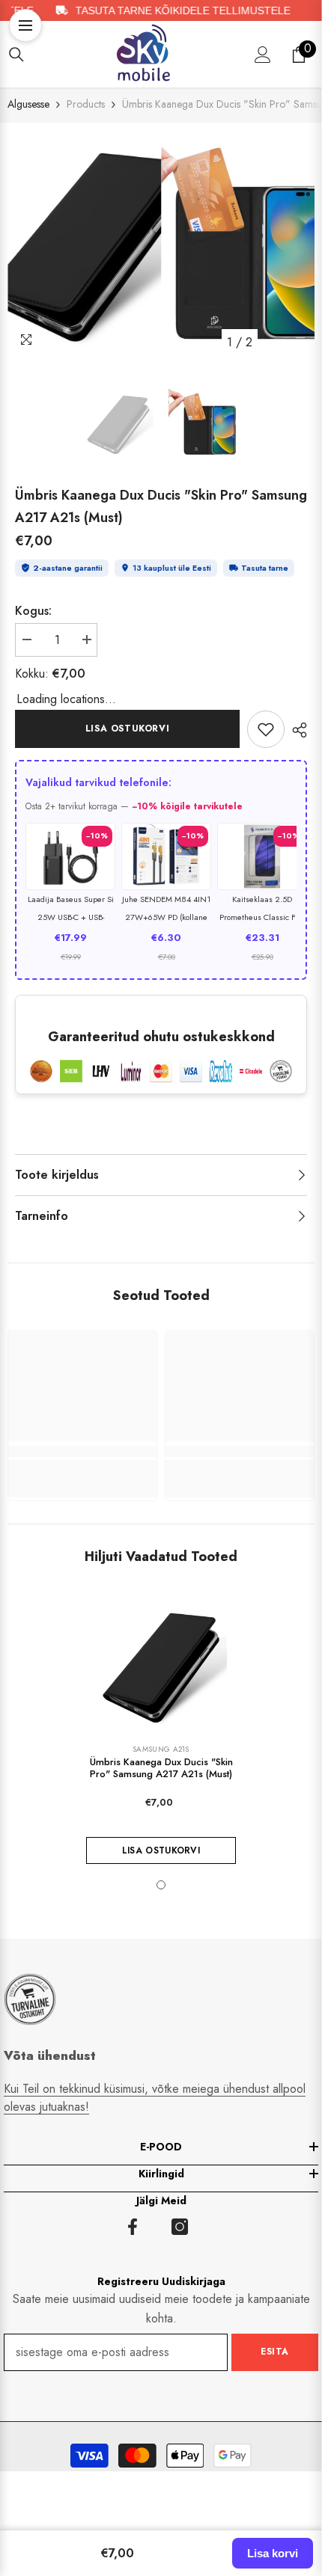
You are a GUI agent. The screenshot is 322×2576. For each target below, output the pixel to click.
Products (86, 104)
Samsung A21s (161, 1749)
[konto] (263, 55)
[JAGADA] (296, 730)
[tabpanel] (84, 243)
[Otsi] (16, 55)
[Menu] (25, 25)
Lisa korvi (273, 2553)
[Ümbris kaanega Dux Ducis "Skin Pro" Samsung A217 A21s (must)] (161, 1666)
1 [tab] (161, 1885)
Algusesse (28, 104)
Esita (275, 2352)
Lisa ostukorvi (127, 729)
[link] (266, 729)
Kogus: (33, 611)
